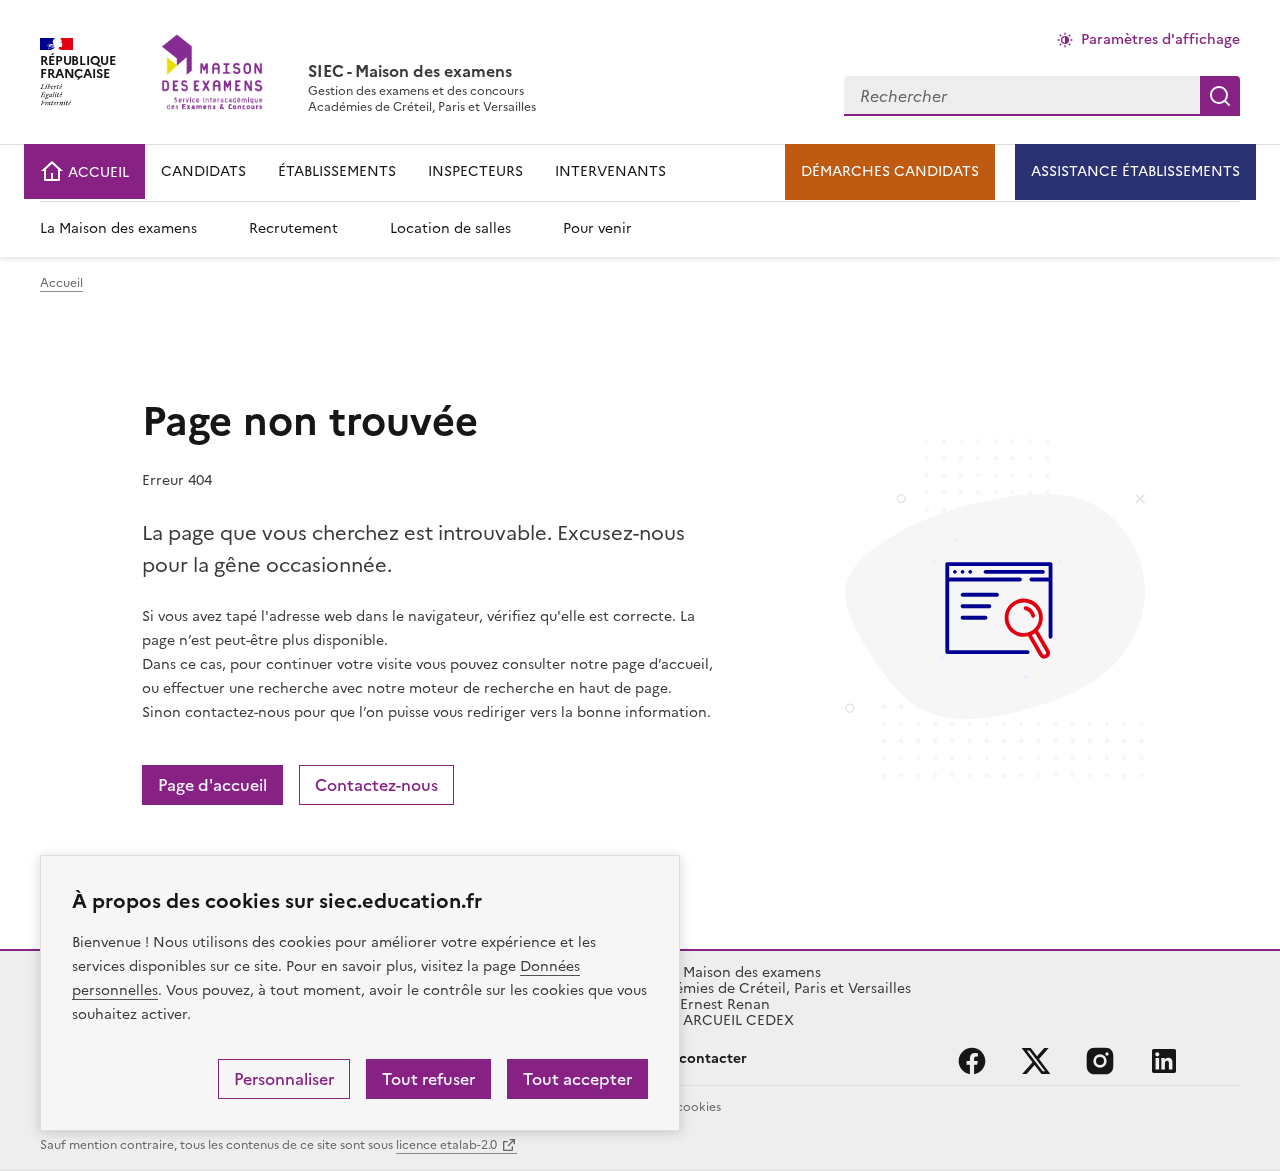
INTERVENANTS (610, 171)
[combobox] (1022, 96)
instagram (1100, 1061)
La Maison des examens (118, 228)
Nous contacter (693, 1058)
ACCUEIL (96, 172)
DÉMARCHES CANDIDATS (890, 171)
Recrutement (293, 228)
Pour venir (597, 228)
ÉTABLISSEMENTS (337, 171)
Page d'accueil (212, 785)
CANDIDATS (203, 171)
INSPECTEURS (475, 171)
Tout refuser (428, 1079)
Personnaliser (284, 1079)
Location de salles (450, 228)
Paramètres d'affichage (1160, 39)
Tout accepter (577, 1079)
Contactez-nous (376, 785)
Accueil (61, 283)
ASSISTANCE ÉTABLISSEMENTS (1135, 171)
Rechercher (1220, 96)
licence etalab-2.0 (446, 1145)
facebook (972, 1061)
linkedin (1164, 1061)
